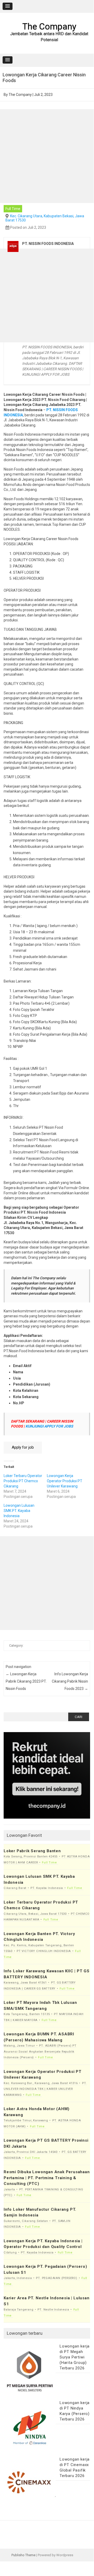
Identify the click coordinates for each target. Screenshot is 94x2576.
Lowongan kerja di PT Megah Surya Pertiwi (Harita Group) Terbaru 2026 (75, 2357)
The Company (49, 26)
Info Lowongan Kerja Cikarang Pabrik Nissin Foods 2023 (70, 1681)
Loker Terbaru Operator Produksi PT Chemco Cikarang (23, 1481)
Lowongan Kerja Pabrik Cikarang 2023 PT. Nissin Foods (26, 1681)
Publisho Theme (23, 2555)
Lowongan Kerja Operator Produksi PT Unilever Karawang (65, 1481)
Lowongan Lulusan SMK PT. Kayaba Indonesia (19, 1511)
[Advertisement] (47, 156)
